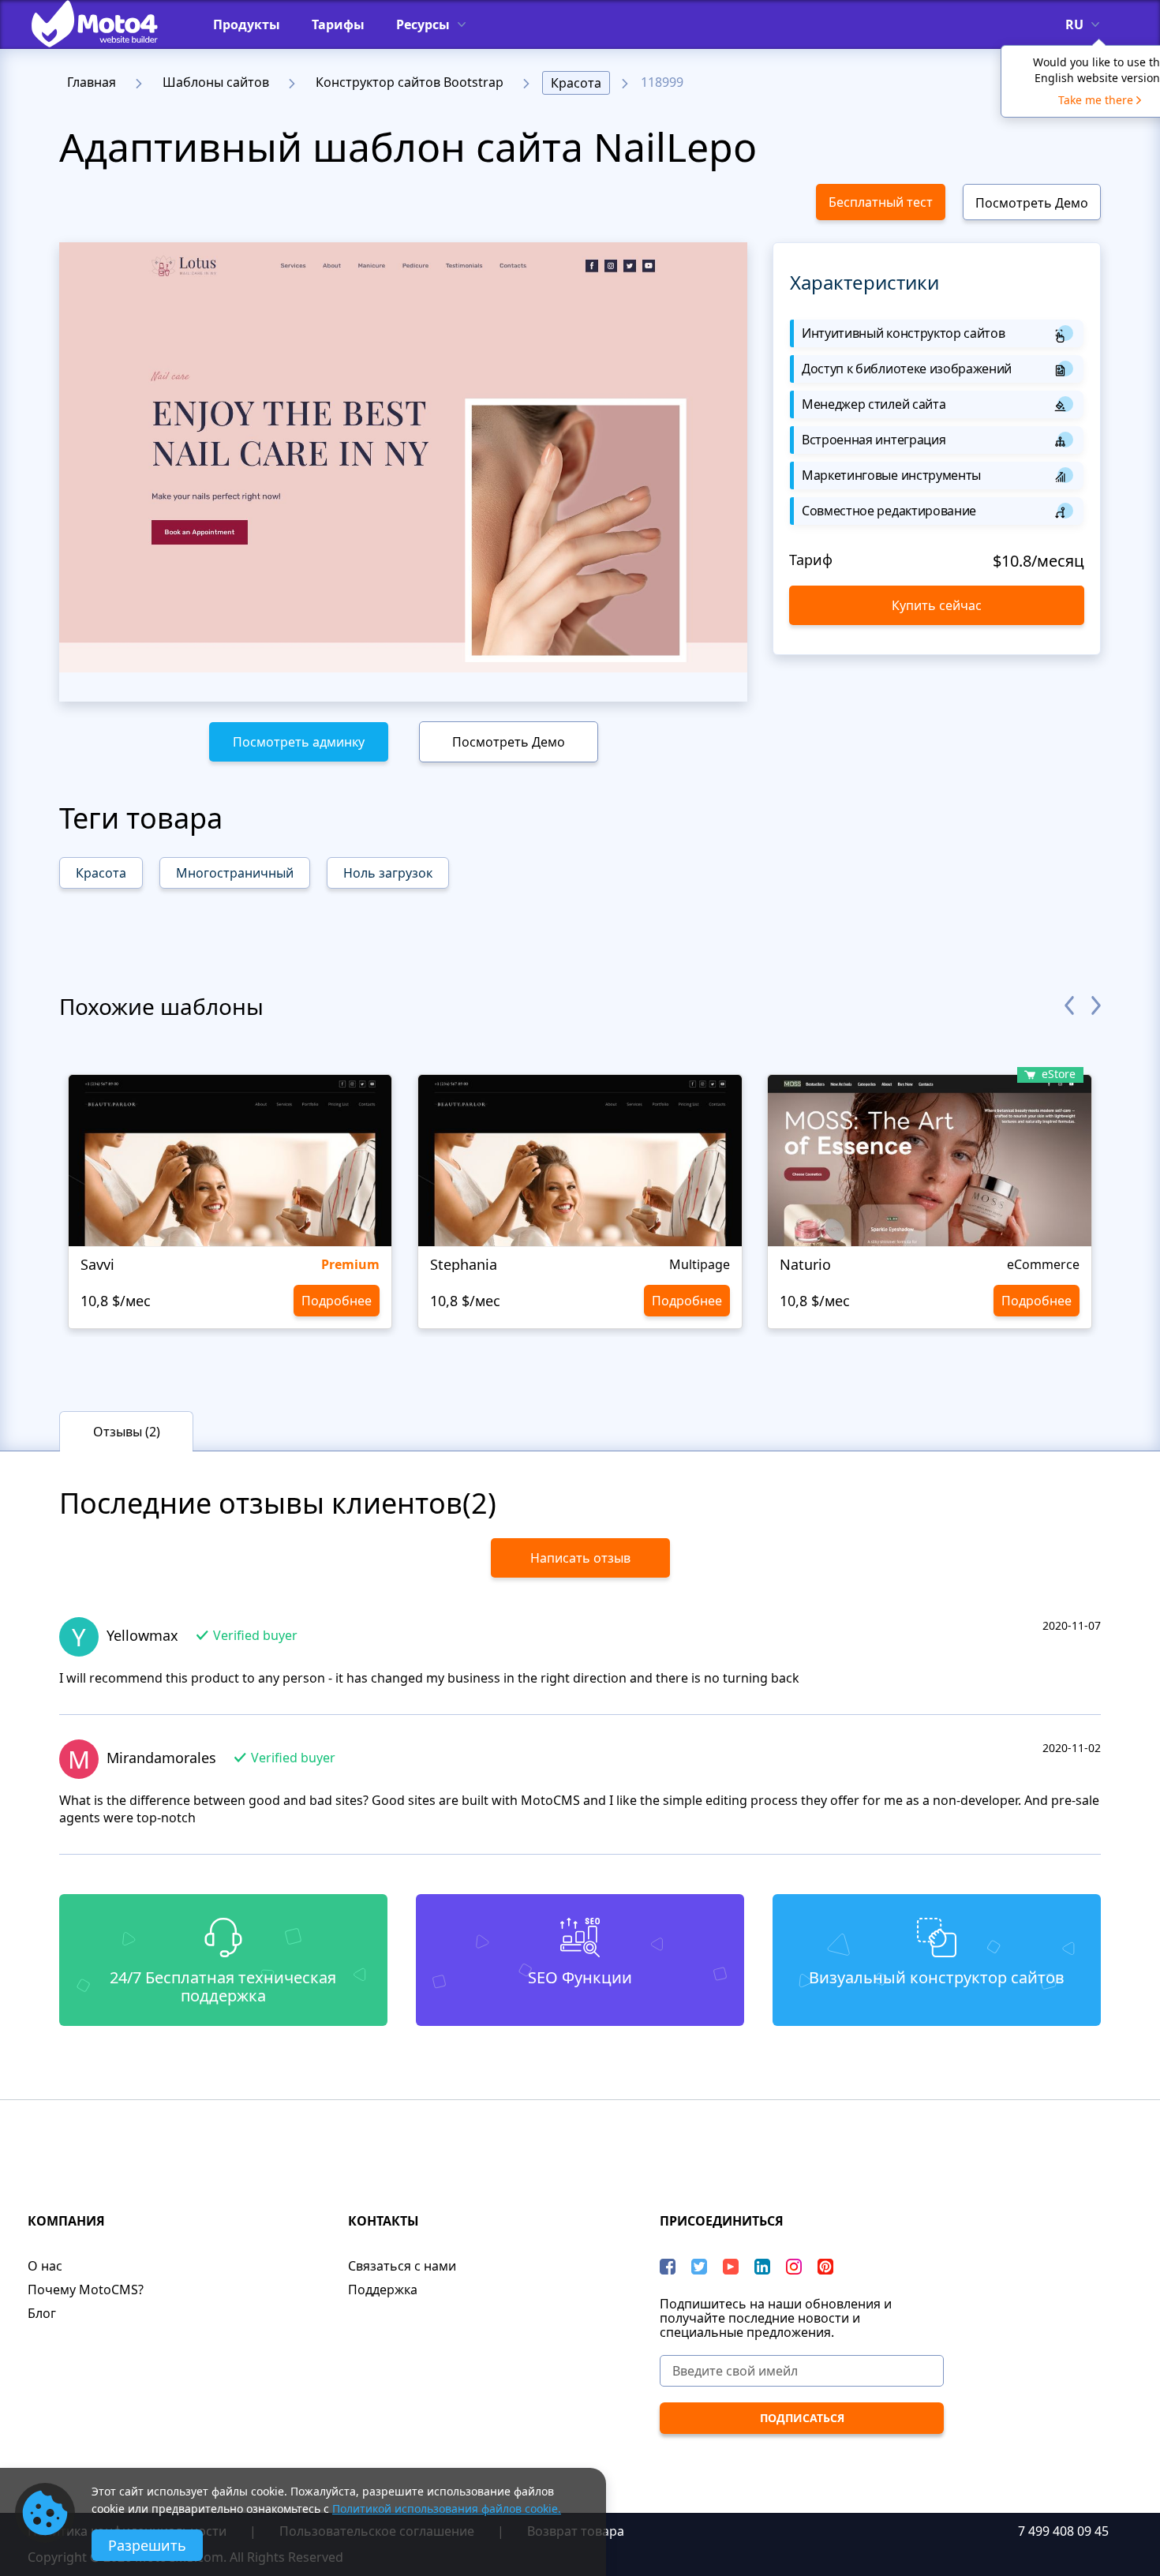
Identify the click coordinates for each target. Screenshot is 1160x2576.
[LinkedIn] (762, 2267)
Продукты (247, 24)
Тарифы (338, 24)
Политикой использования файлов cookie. (447, 2509)
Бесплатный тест (881, 202)
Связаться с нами (402, 2266)
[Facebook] (668, 2267)
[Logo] (107, 24)
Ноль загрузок (388, 873)
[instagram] (794, 2267)
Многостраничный (235, 873)
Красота (576, 83)
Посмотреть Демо (1032, 203)
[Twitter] (699, 2267)
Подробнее (337, 1301)
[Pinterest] (825, 2267)
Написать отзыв (580, 1558)
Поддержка (383, 2290)
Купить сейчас (937, 605)
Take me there (1096, 100)
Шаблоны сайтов (216, 82)
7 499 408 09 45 (1063, 2531)
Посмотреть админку (299, 742)
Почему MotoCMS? (86, 2290)
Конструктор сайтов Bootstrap (410, 82)
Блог (42, 2313)
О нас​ (45, 2266)
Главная (92, 82)
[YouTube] (731, 2267)
